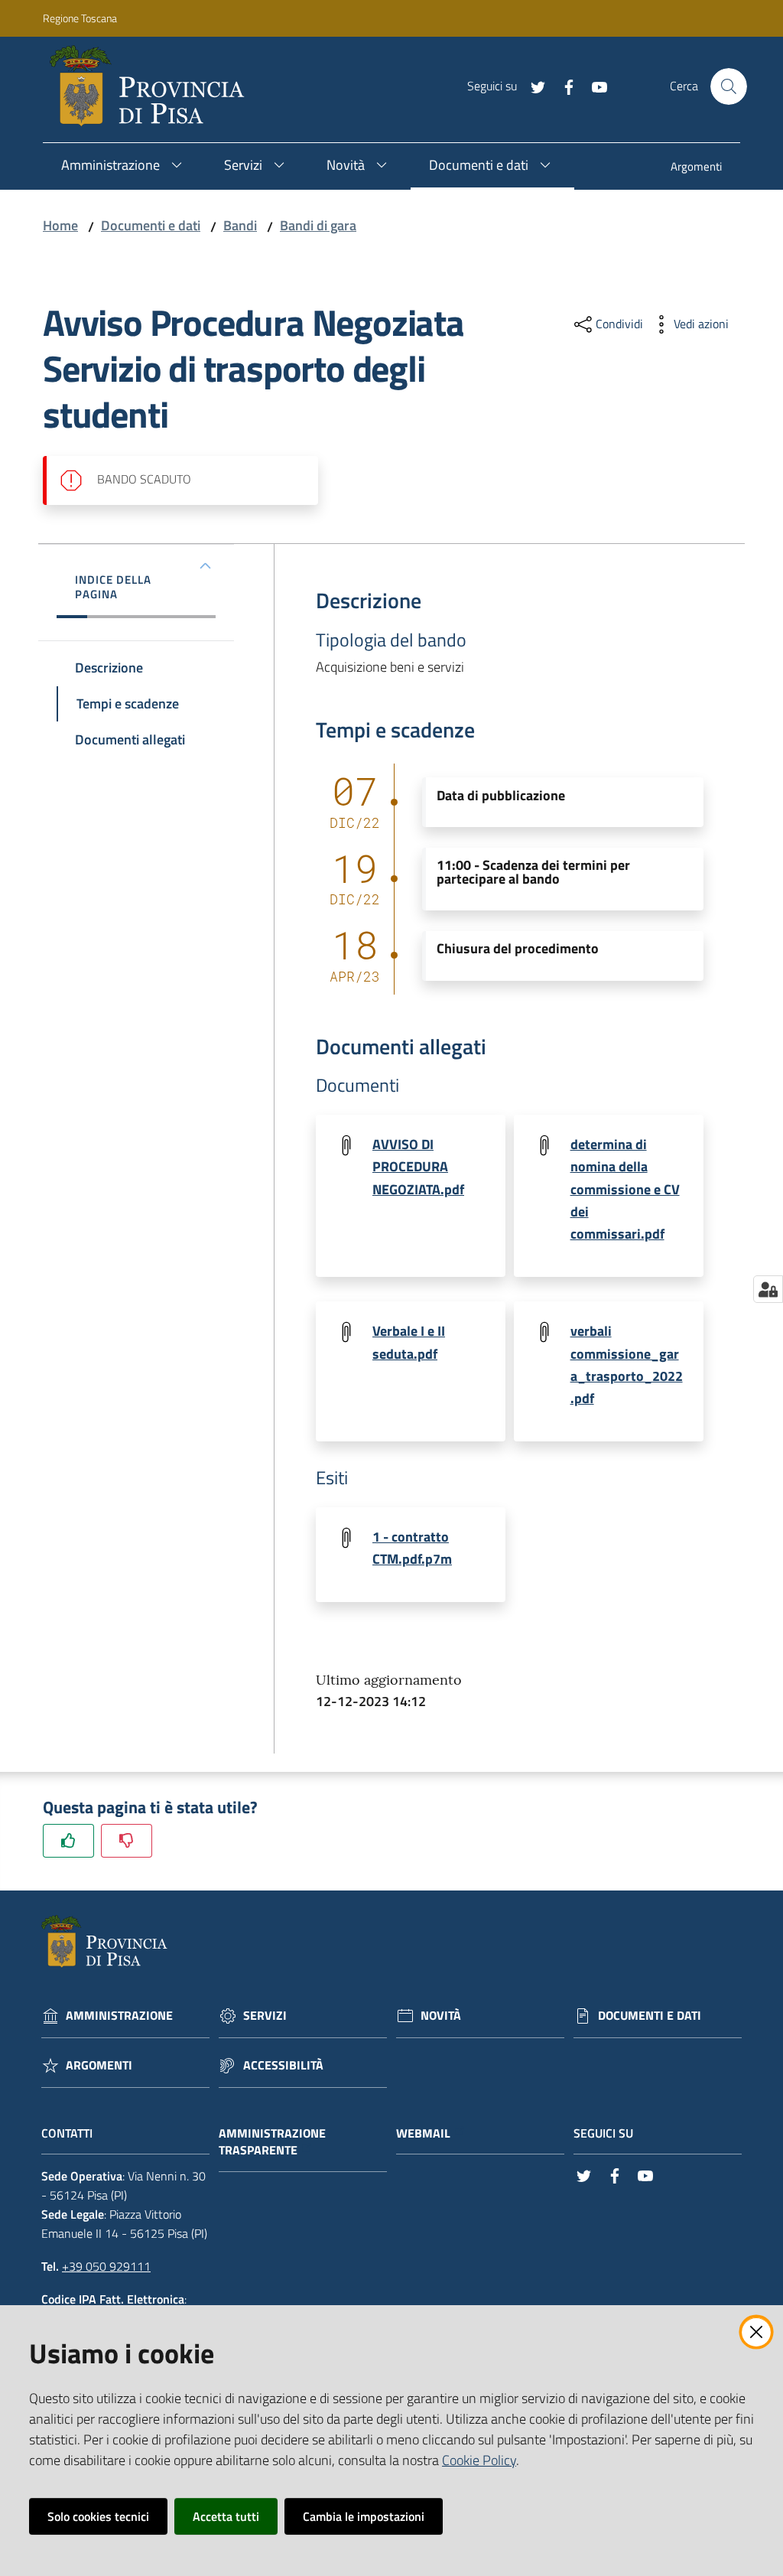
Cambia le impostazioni (364, 2516)
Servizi (265, 2016)
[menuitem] (696, 168)
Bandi (240, 225)
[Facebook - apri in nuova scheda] (563, 86)
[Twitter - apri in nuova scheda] (532, 86)
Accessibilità (283, 2065)
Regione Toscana (80, 18)
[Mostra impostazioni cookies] (768, 1289)
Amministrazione (119, 2016)
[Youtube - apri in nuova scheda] (593, 86)
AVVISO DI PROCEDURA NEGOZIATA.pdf (418, 1167)
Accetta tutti (226, 2516)
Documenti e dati (151, 225)
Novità (441, 2016)
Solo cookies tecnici (98, 2516)
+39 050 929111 (106, 2266)
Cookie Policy (479, 2460)
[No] (127, 1840)
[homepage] (153, 86)
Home (60, 225)
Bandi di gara (318, 225)
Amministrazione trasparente (272, 2142)
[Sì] (68, 1840)
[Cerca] (729, 86)
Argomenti (99, 2065)
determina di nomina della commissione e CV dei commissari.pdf (625, 1189)
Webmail (423, 2133)
